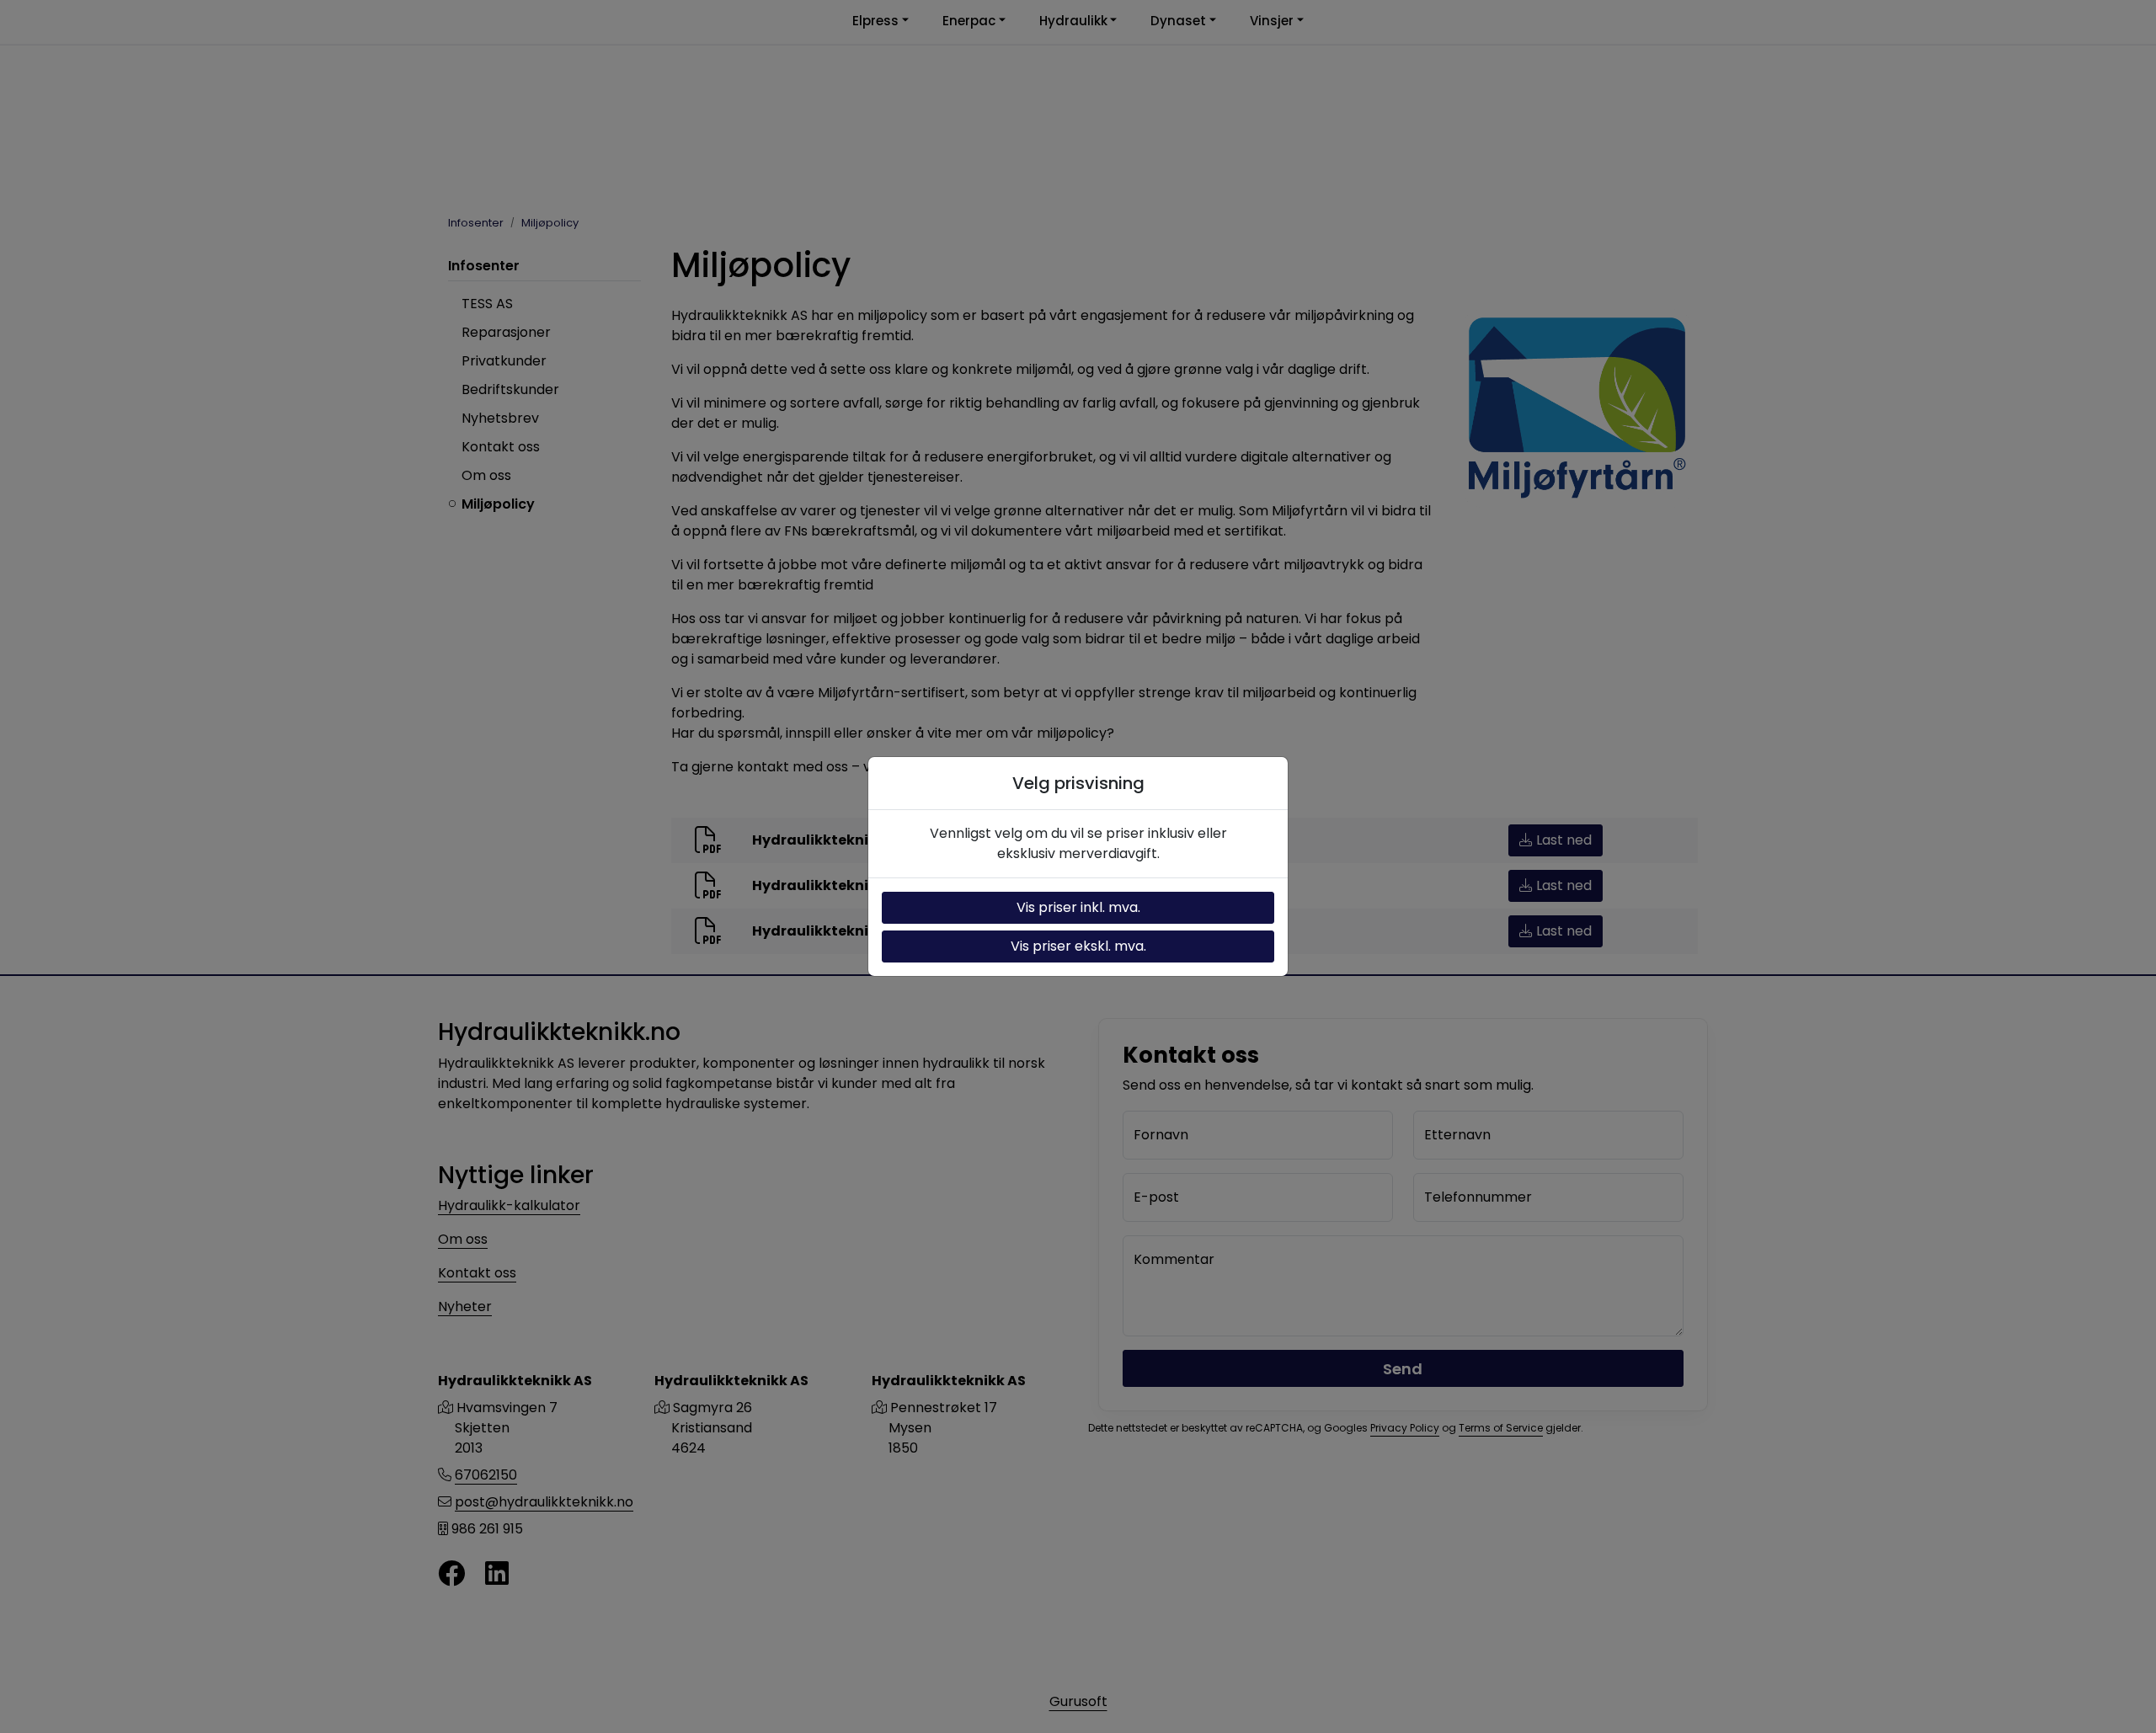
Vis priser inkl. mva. (1078, 907)
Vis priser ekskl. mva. (1078, 946)
